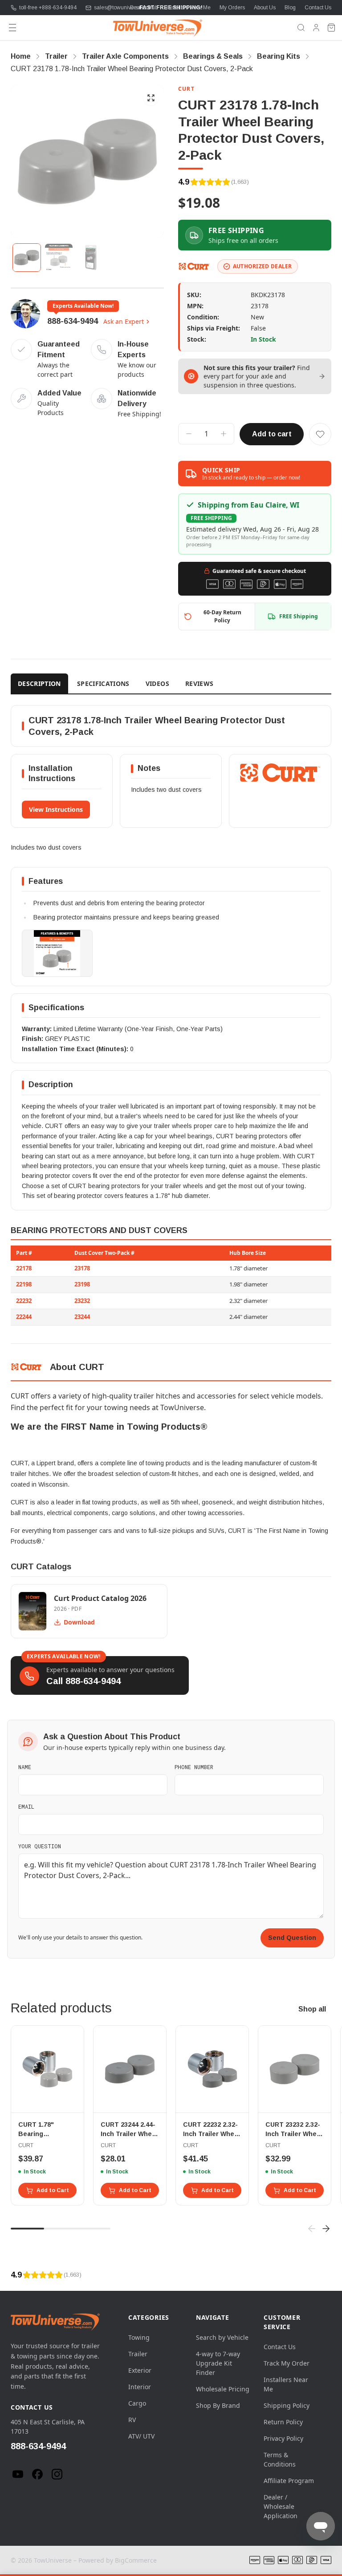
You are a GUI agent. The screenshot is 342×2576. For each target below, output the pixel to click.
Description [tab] (39, 683)
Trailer (138, 2354)
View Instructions (56, 809)
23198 (82, 1284)
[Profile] (316, 28)
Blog (290, 8)
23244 (82, 1317)
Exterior (140, 2370)
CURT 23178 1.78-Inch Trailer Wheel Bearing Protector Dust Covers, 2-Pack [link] (132, 69)
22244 (24, 1317)
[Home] (158, 28)
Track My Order (287, 2363)
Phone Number (194, 1767)
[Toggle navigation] (12, 28)
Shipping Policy (287, 2405)
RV (132, 2420)
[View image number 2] (59, 258)
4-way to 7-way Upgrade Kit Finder (218, 2363)
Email (26, 1806)
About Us (265, 8)
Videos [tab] (157, 683)
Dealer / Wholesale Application (281, 2506)
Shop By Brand (218, 2405)
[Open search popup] (301, 28)
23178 (82, 1268)
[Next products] (326, 2229)
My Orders (232, 8)
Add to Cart (53, 2190)
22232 (24, 1301)
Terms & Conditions (280, 2459)
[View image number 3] (91, 258)
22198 (24, 1284)
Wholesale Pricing (223, 2389)
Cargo (137, 2403)
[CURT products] (194, 266)
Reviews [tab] (199, 683)
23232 (82, 1301)
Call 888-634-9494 (83, 1681)
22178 (24, 1268)
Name (25, 1767)
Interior (140, 2387)
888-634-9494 (73, 321)
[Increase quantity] (224, 434)
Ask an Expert (124, 321)
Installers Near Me (189, 8)
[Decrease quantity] (189, 434)
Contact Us (318, 8)
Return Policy (283, 2422)
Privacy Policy (283, 2438)
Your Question (40, 1846)
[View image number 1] (27, 258)
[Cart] (331, 28)
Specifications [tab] (103, 683)
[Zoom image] (151, 98)
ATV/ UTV (141, 2436)
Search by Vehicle (222, 2337)
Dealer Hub (144, 8)
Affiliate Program (289, 2481)
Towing (139, 2337)
